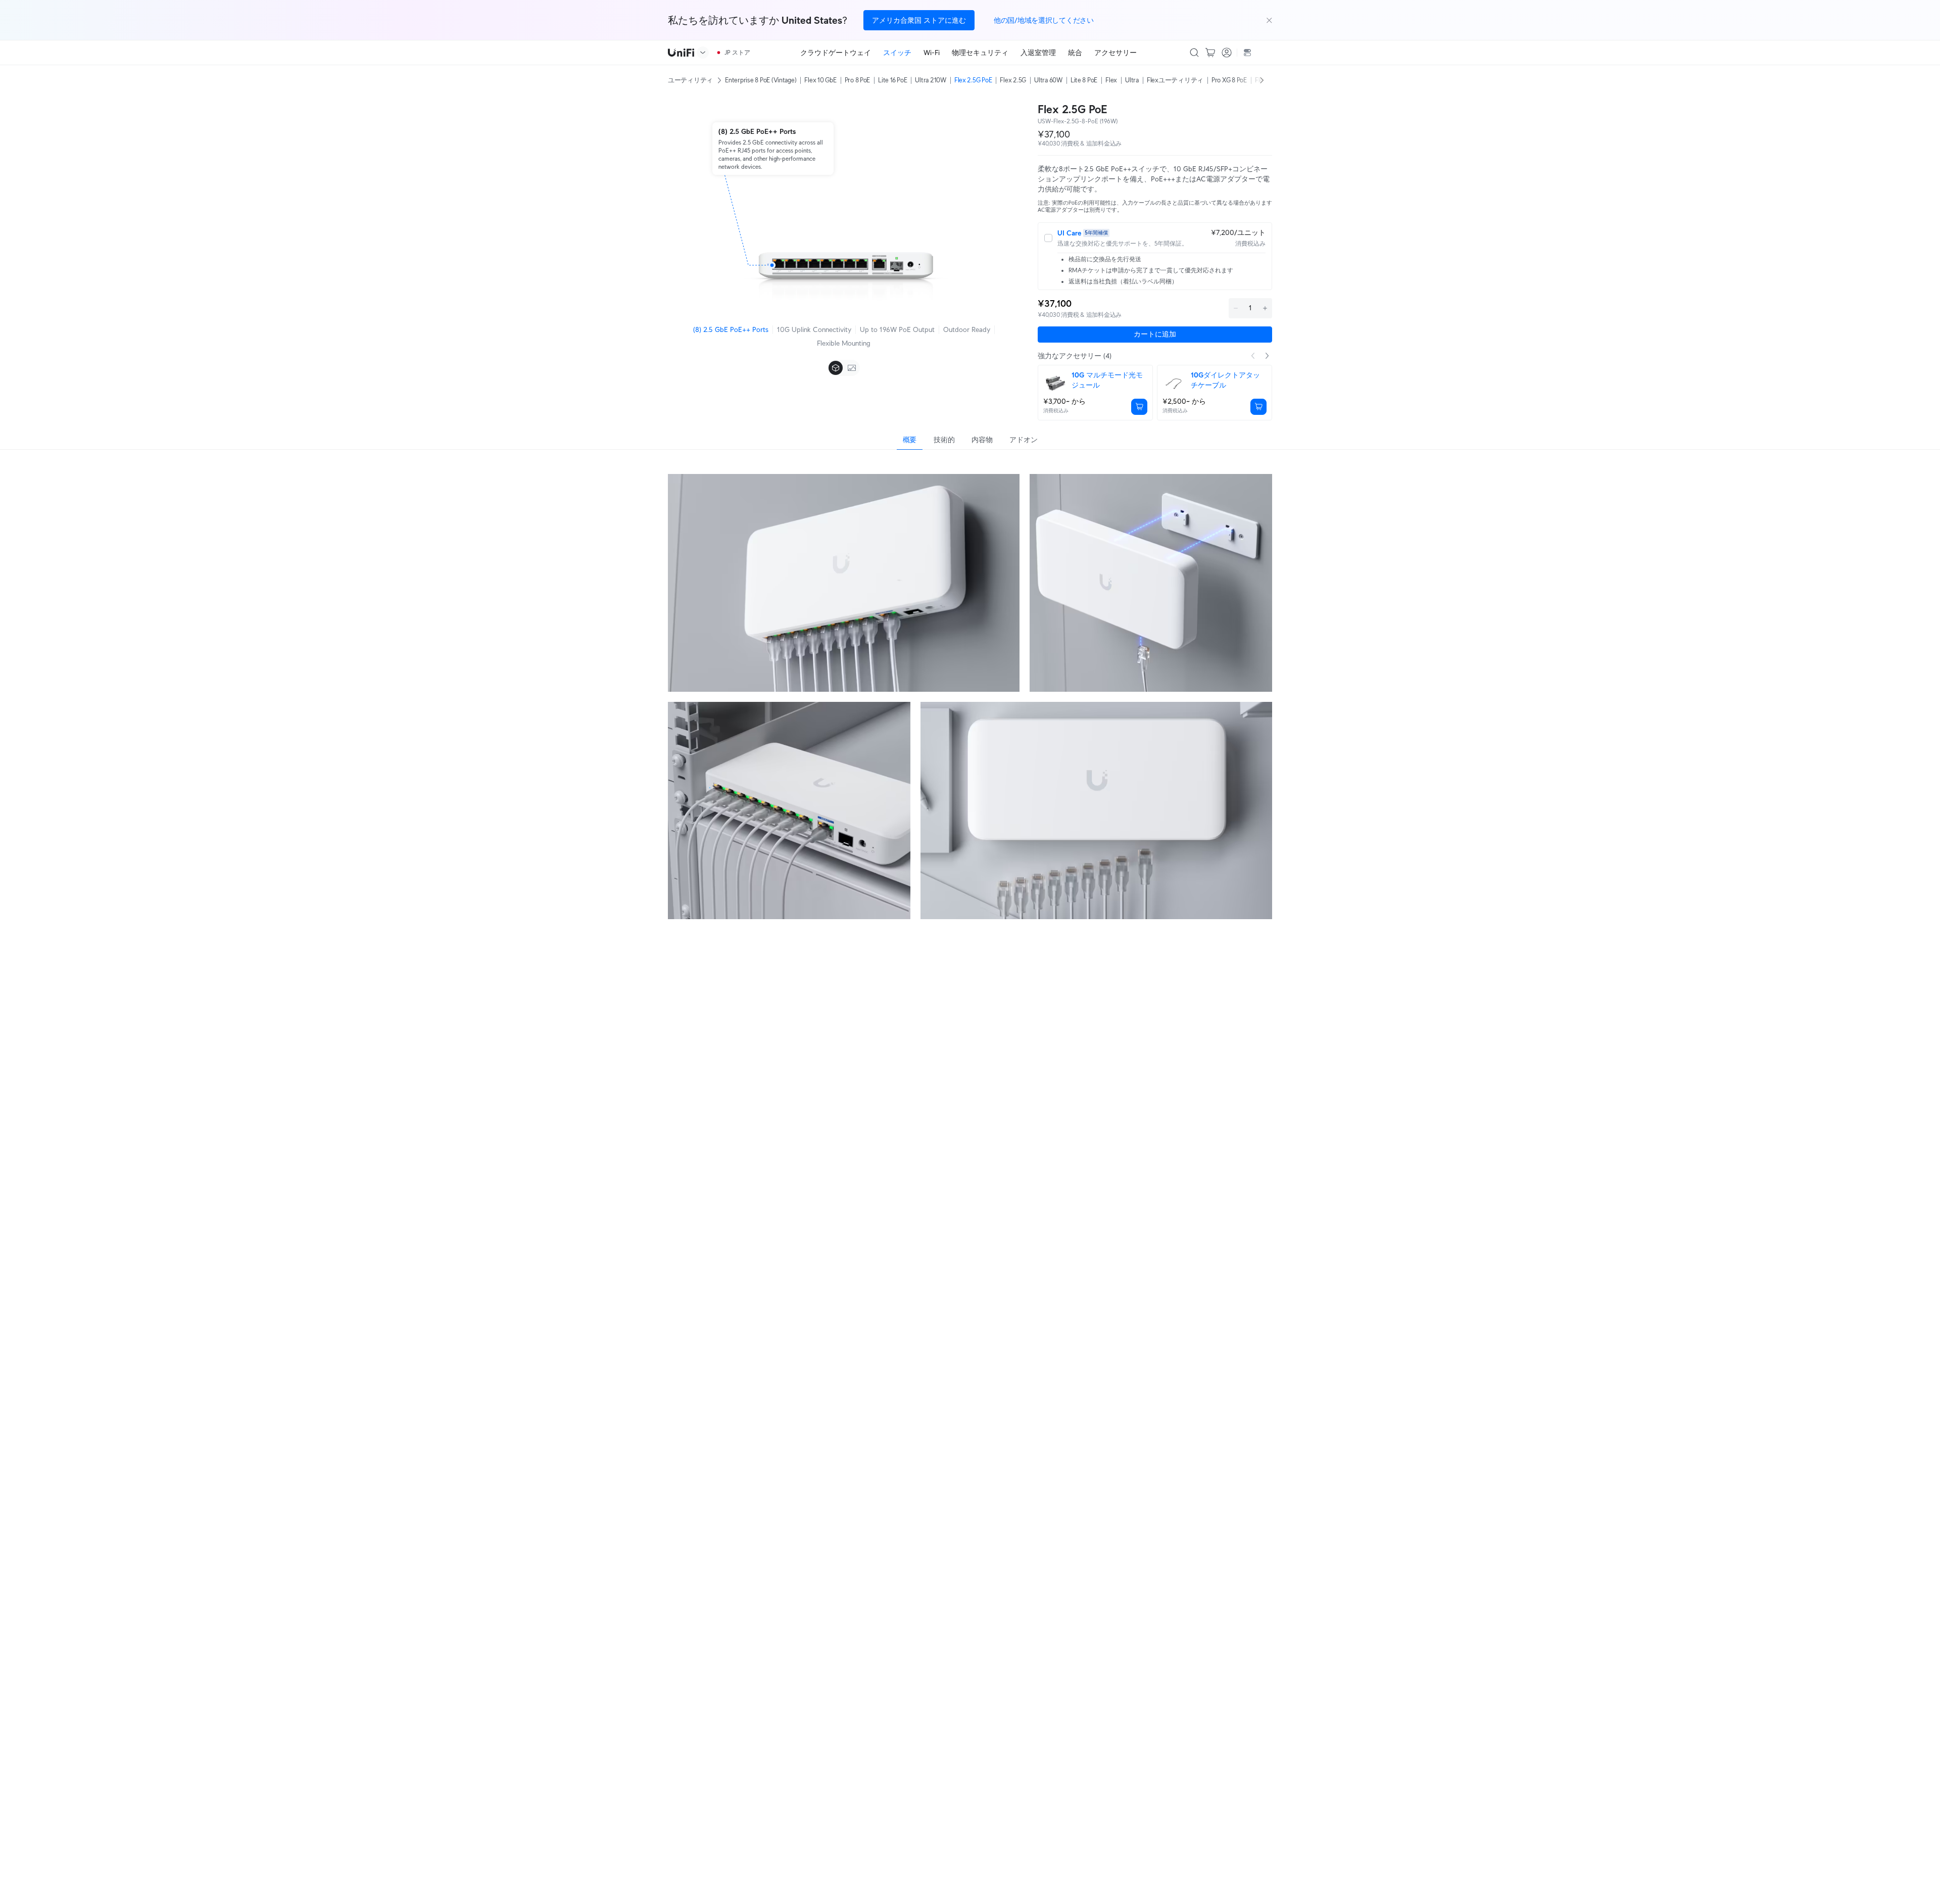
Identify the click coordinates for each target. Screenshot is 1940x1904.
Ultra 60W (1048, 80)
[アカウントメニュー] (1227, 53)
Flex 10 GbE (820, 80)
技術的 (944, 440)
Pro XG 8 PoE (1229, 80)
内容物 (982, 440)
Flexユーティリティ (1175, 80)
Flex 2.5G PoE (973, 80)
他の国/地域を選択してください (1044, 20)
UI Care (1069, 233)
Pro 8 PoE (858, 80)
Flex (1111, 80)
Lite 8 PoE (1084, 80)
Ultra (1132, 80)
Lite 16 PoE (892, 80)
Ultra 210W (930, 80)
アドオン (1023, 440)
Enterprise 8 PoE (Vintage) (761, 80)
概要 (910, 440)
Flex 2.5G (1013, 80)
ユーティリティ (690, 80)
